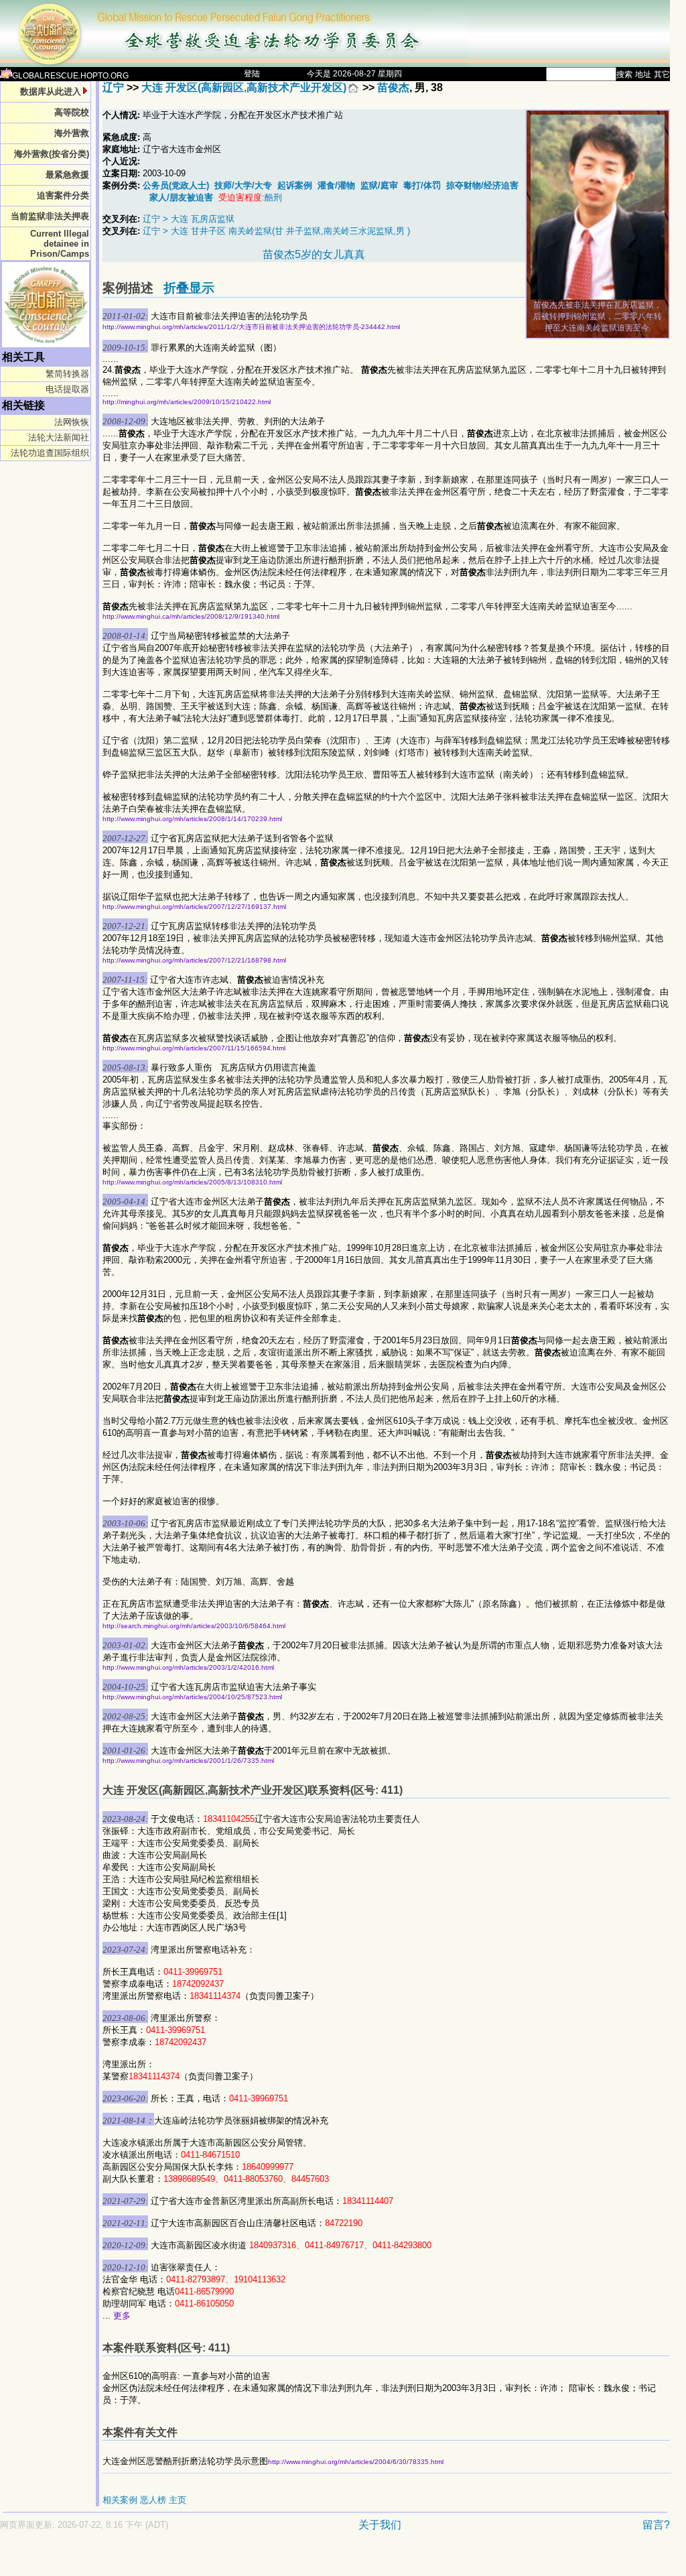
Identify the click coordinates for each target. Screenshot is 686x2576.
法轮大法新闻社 (59, 437)
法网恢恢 (72, 422)
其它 (662, 74)
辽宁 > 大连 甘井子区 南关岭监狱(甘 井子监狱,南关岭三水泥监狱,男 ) (276, 231)
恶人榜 (153, 2500)
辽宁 (113, 87)
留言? (656, 2525)
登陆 (252, 74)
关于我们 (380, 2525)
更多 (122, 2316)
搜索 (624, 74)
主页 (178, 2500)
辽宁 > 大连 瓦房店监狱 (189, 219)
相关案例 (120, 2500)
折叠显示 (189, 288)
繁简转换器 (67, 374)
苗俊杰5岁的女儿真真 (314, 254)
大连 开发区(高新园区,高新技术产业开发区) (244, 87)
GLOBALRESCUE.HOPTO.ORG (70, 76)
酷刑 (273, 197)
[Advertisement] (288, 2560)
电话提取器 (67, 389)
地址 (643, 74)
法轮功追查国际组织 (50, 453)
